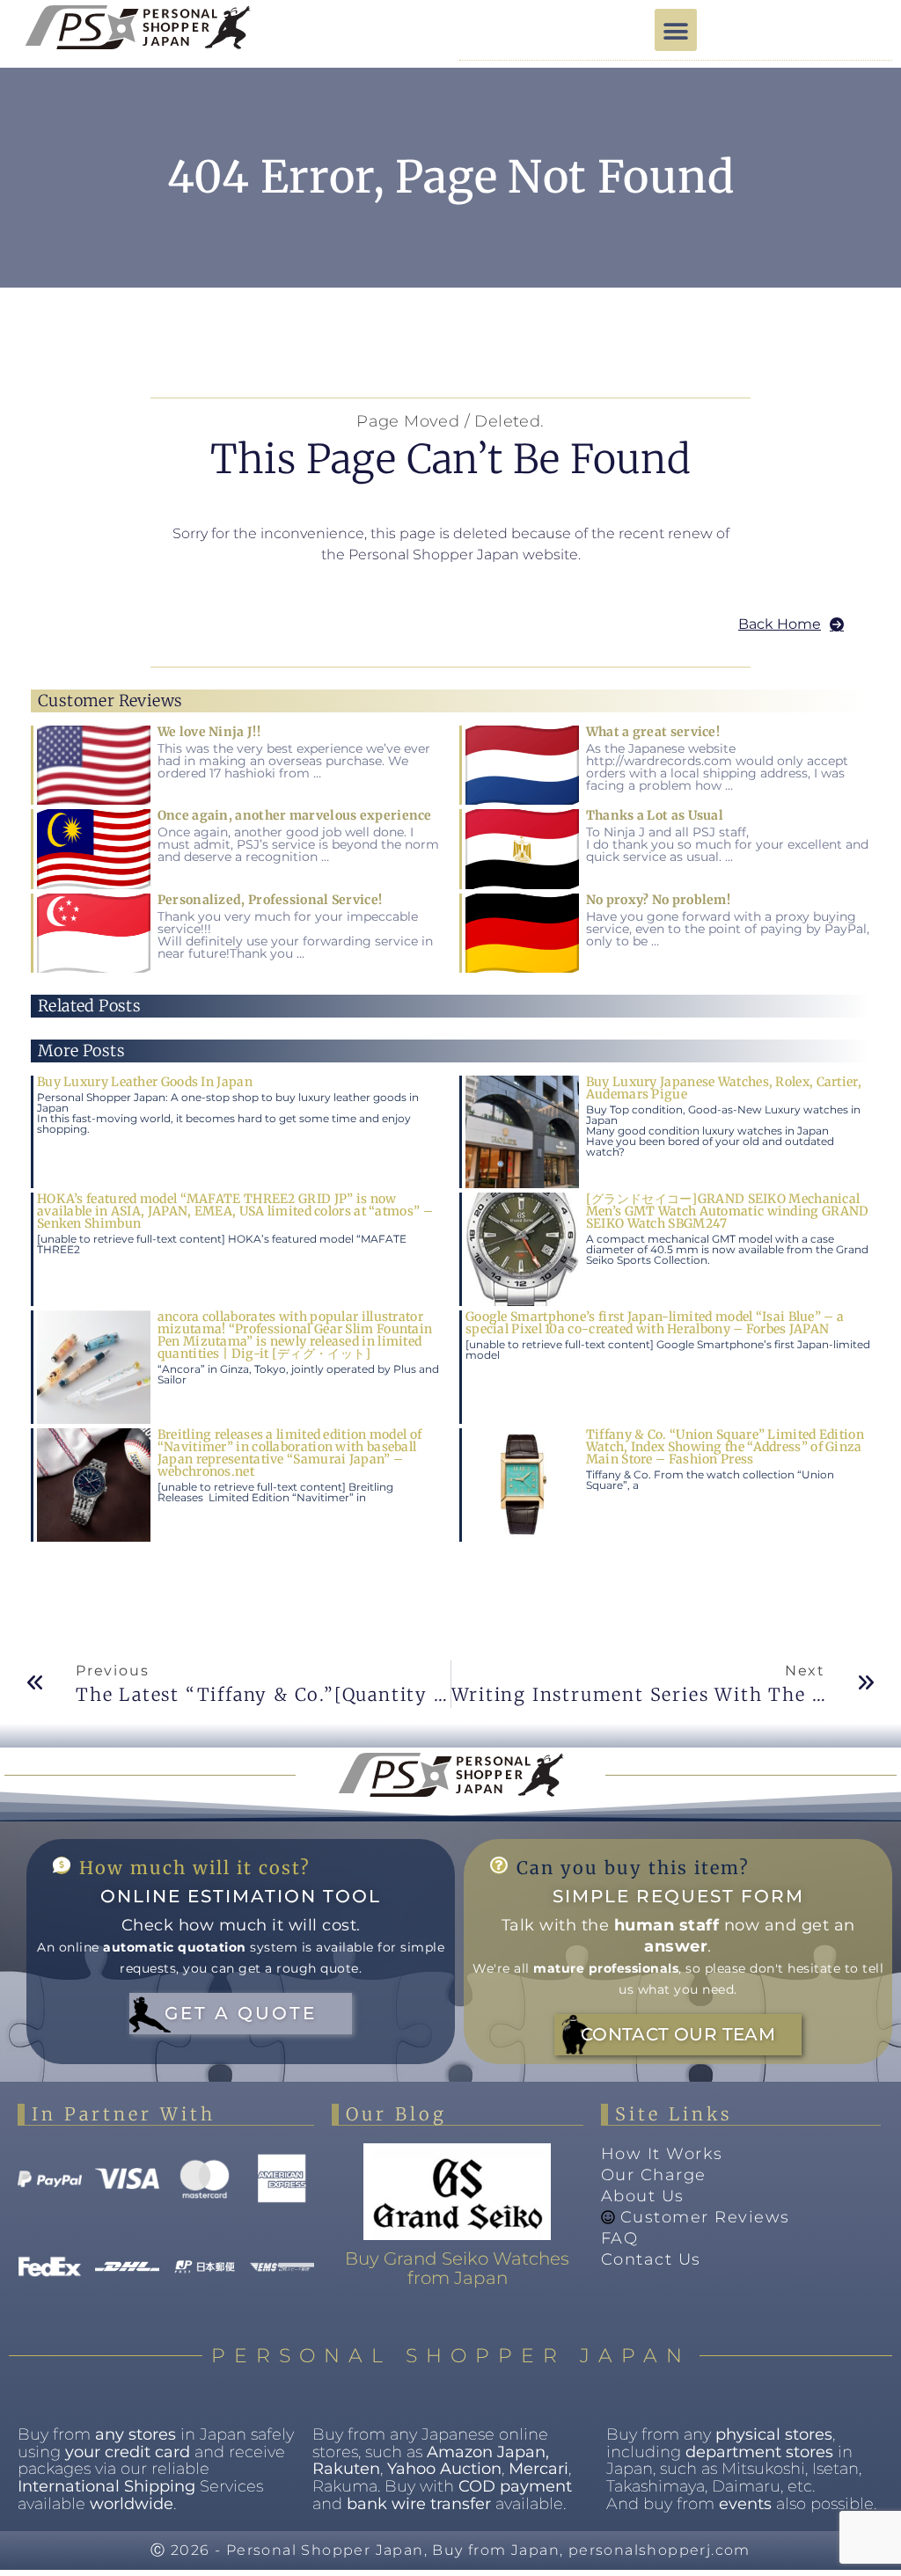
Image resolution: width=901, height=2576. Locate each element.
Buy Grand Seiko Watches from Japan (457, 2268)
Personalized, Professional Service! (270, 900)
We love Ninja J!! (209, 732)
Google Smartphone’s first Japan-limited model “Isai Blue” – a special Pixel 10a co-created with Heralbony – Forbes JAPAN (655, 1323)
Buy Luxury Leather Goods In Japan (145, 1082)
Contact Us (651, 2259)
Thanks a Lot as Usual (655, 815)
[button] (676, 30)
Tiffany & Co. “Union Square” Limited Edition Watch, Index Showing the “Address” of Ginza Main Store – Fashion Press (725, 1447)
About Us (643, 2196)
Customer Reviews (705, 2217)
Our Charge (654, 2175)
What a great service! (653, 732)
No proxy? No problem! (658, 900)
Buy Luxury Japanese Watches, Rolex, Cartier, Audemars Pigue (724, 1088)
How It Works (662, 2154)
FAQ (620, 2238)
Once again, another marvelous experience (295, 815)
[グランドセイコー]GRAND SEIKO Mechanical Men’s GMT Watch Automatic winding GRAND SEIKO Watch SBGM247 (728, 1211)
